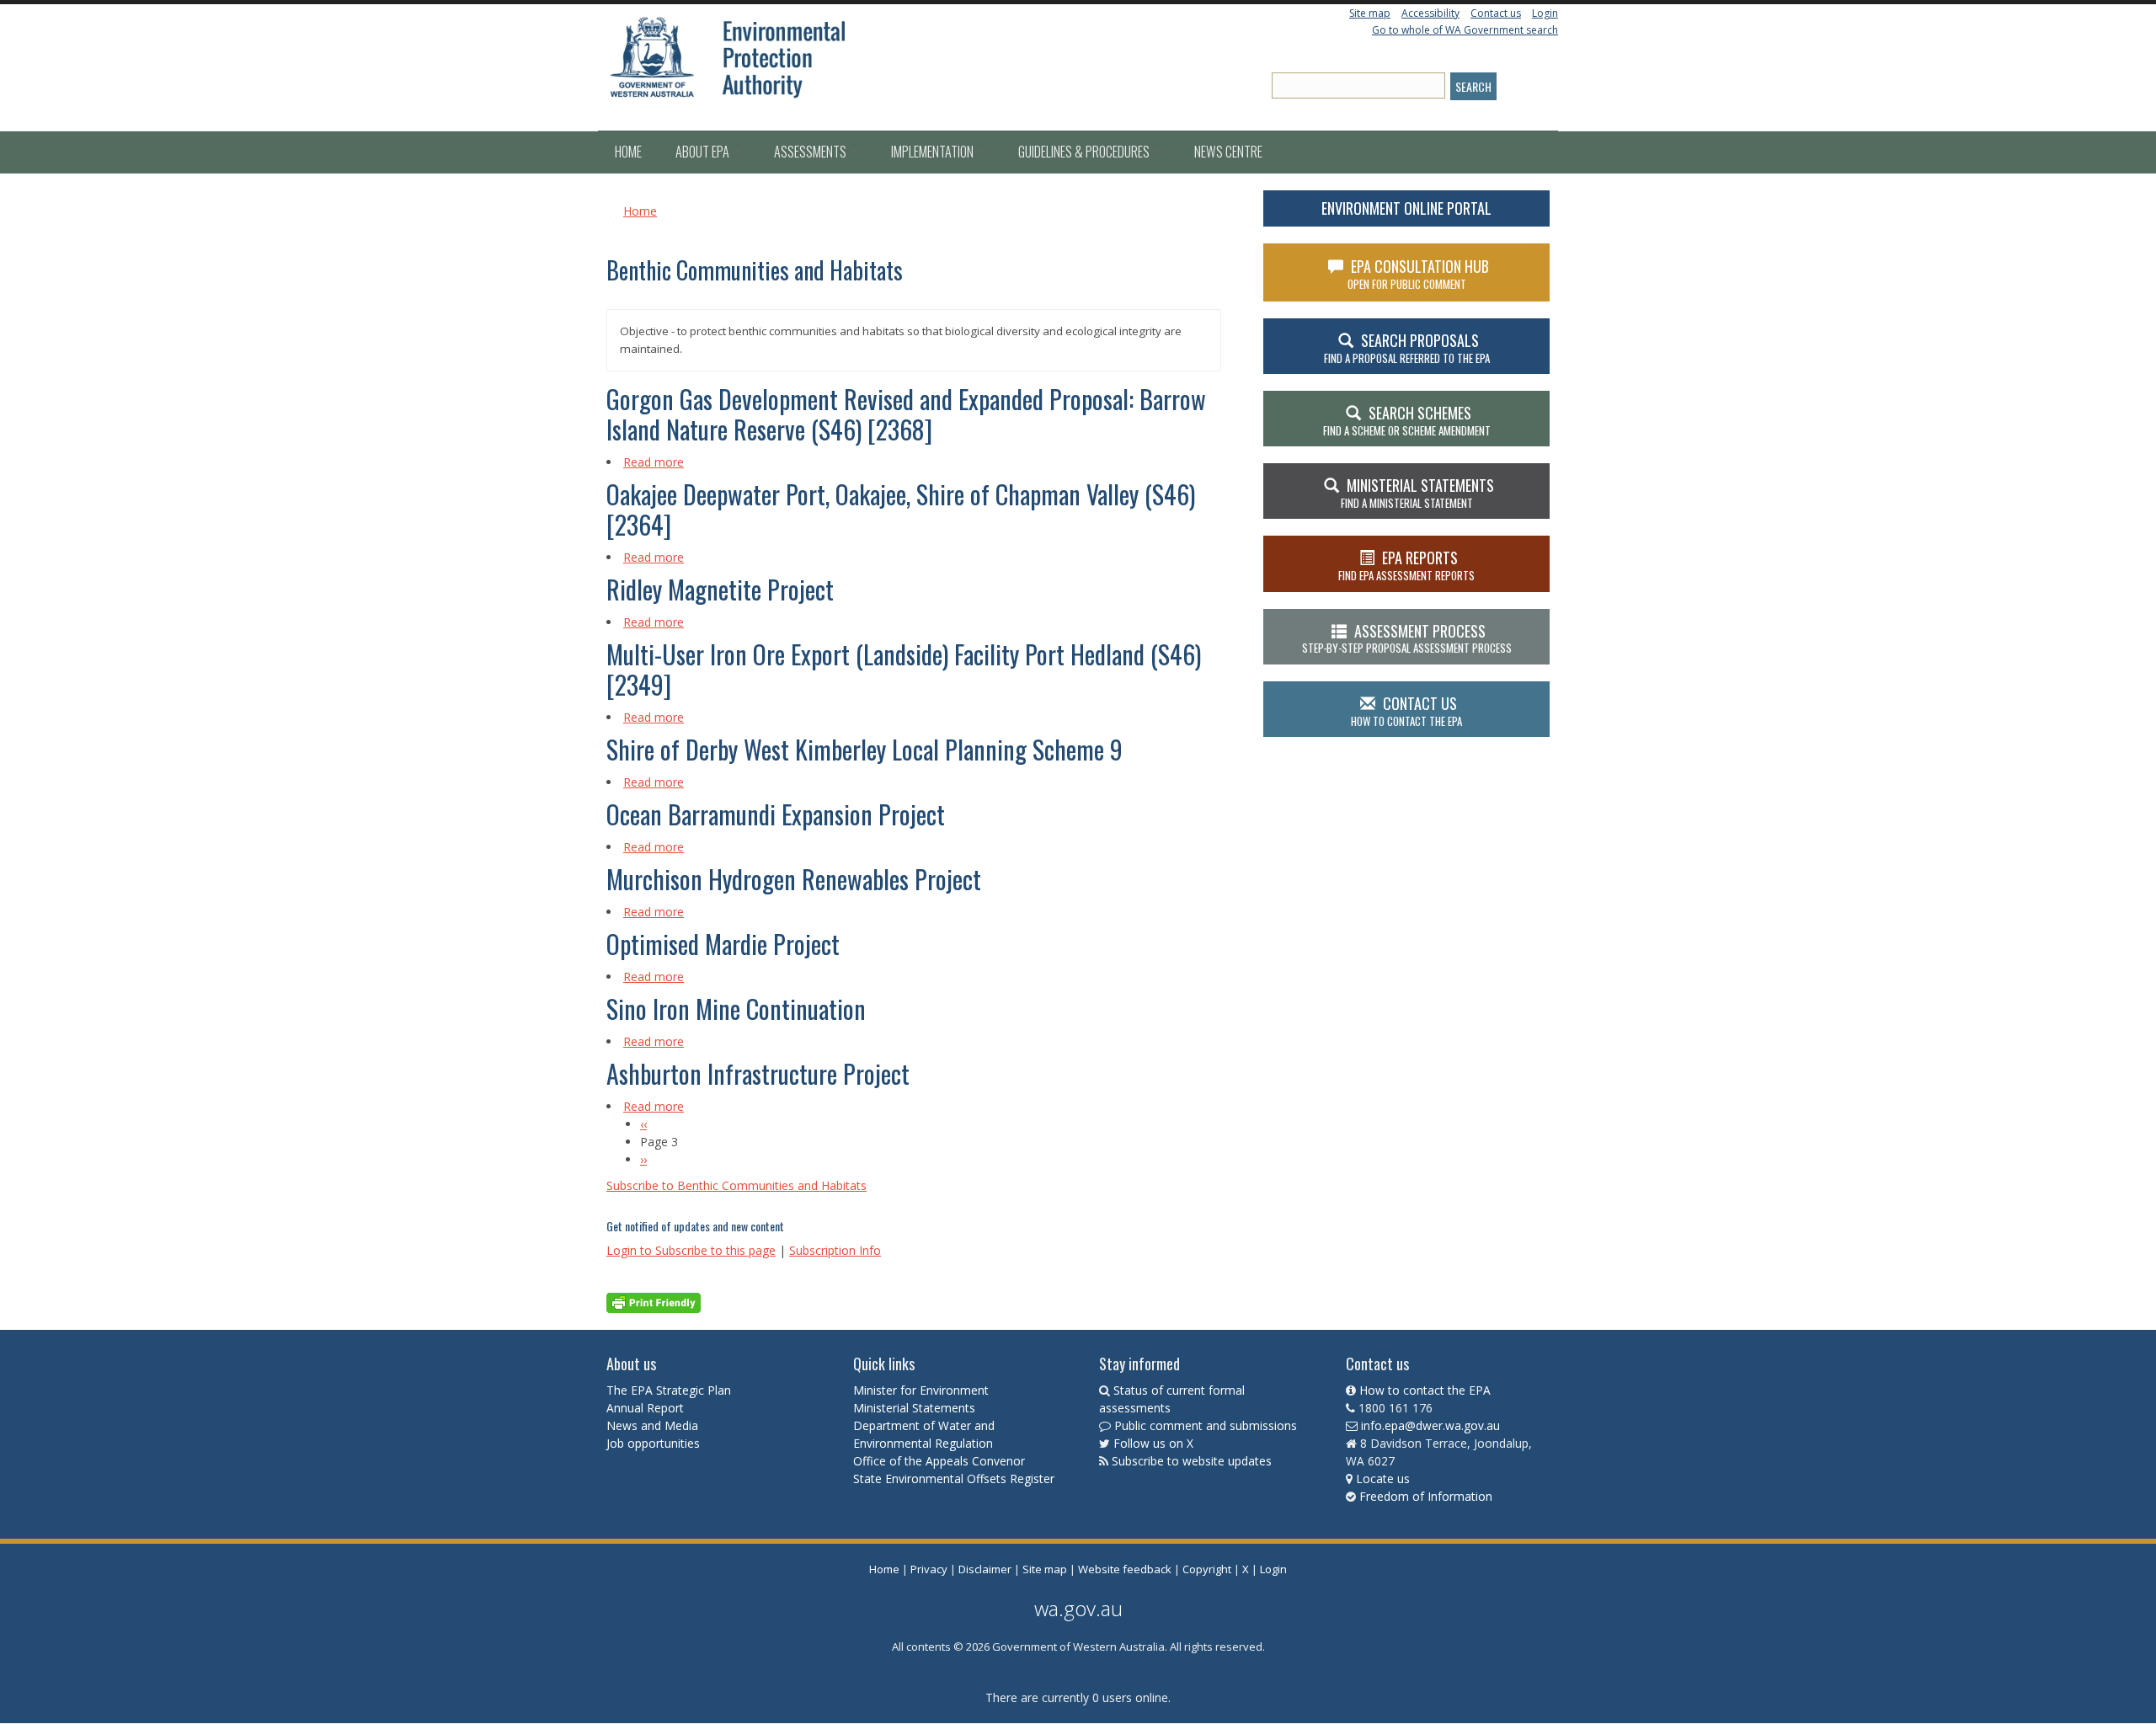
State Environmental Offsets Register (954, 1478)
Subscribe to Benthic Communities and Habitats (736, 1185)
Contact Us (1406, 711)
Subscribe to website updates (1192, 1461)
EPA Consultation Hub (1419, 274)
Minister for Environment (921, 1390)
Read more (654, 462)
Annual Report (647, 1408)
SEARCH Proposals (1407, 348)
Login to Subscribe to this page (691, 1250)
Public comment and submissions (1206, 1425)
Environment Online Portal (1406, 208)
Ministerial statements (1417, 493)
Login (1545, 13)
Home (628, 152)
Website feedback (1125, 1569)
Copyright (1207, 1569)
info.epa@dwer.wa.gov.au (1430, 1425)
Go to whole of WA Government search (1465, 30)
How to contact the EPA (1425, 1390)
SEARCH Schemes (1407, 420)
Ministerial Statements (916, 1408)
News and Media (652, 1425)
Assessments (811, 152)
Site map (1370, 13)
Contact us (1496, 13)
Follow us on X (1153, 1443)
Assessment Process (1407, 638)
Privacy (929, 1569)
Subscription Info (835, 1250)
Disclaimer (985, 1569)
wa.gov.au (1078, 1608)
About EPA (704, 152)
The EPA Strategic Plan (669, 1390)
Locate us (1383, 1478)
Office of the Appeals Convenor (939, 1461)
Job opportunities (653, 1443)
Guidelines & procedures (1085, 152)
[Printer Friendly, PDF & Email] (654, 1302)
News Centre (1228, 152)
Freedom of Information (1426, 1496)
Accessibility (1430, 13)
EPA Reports (1406, 565)
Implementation (934, 152)
